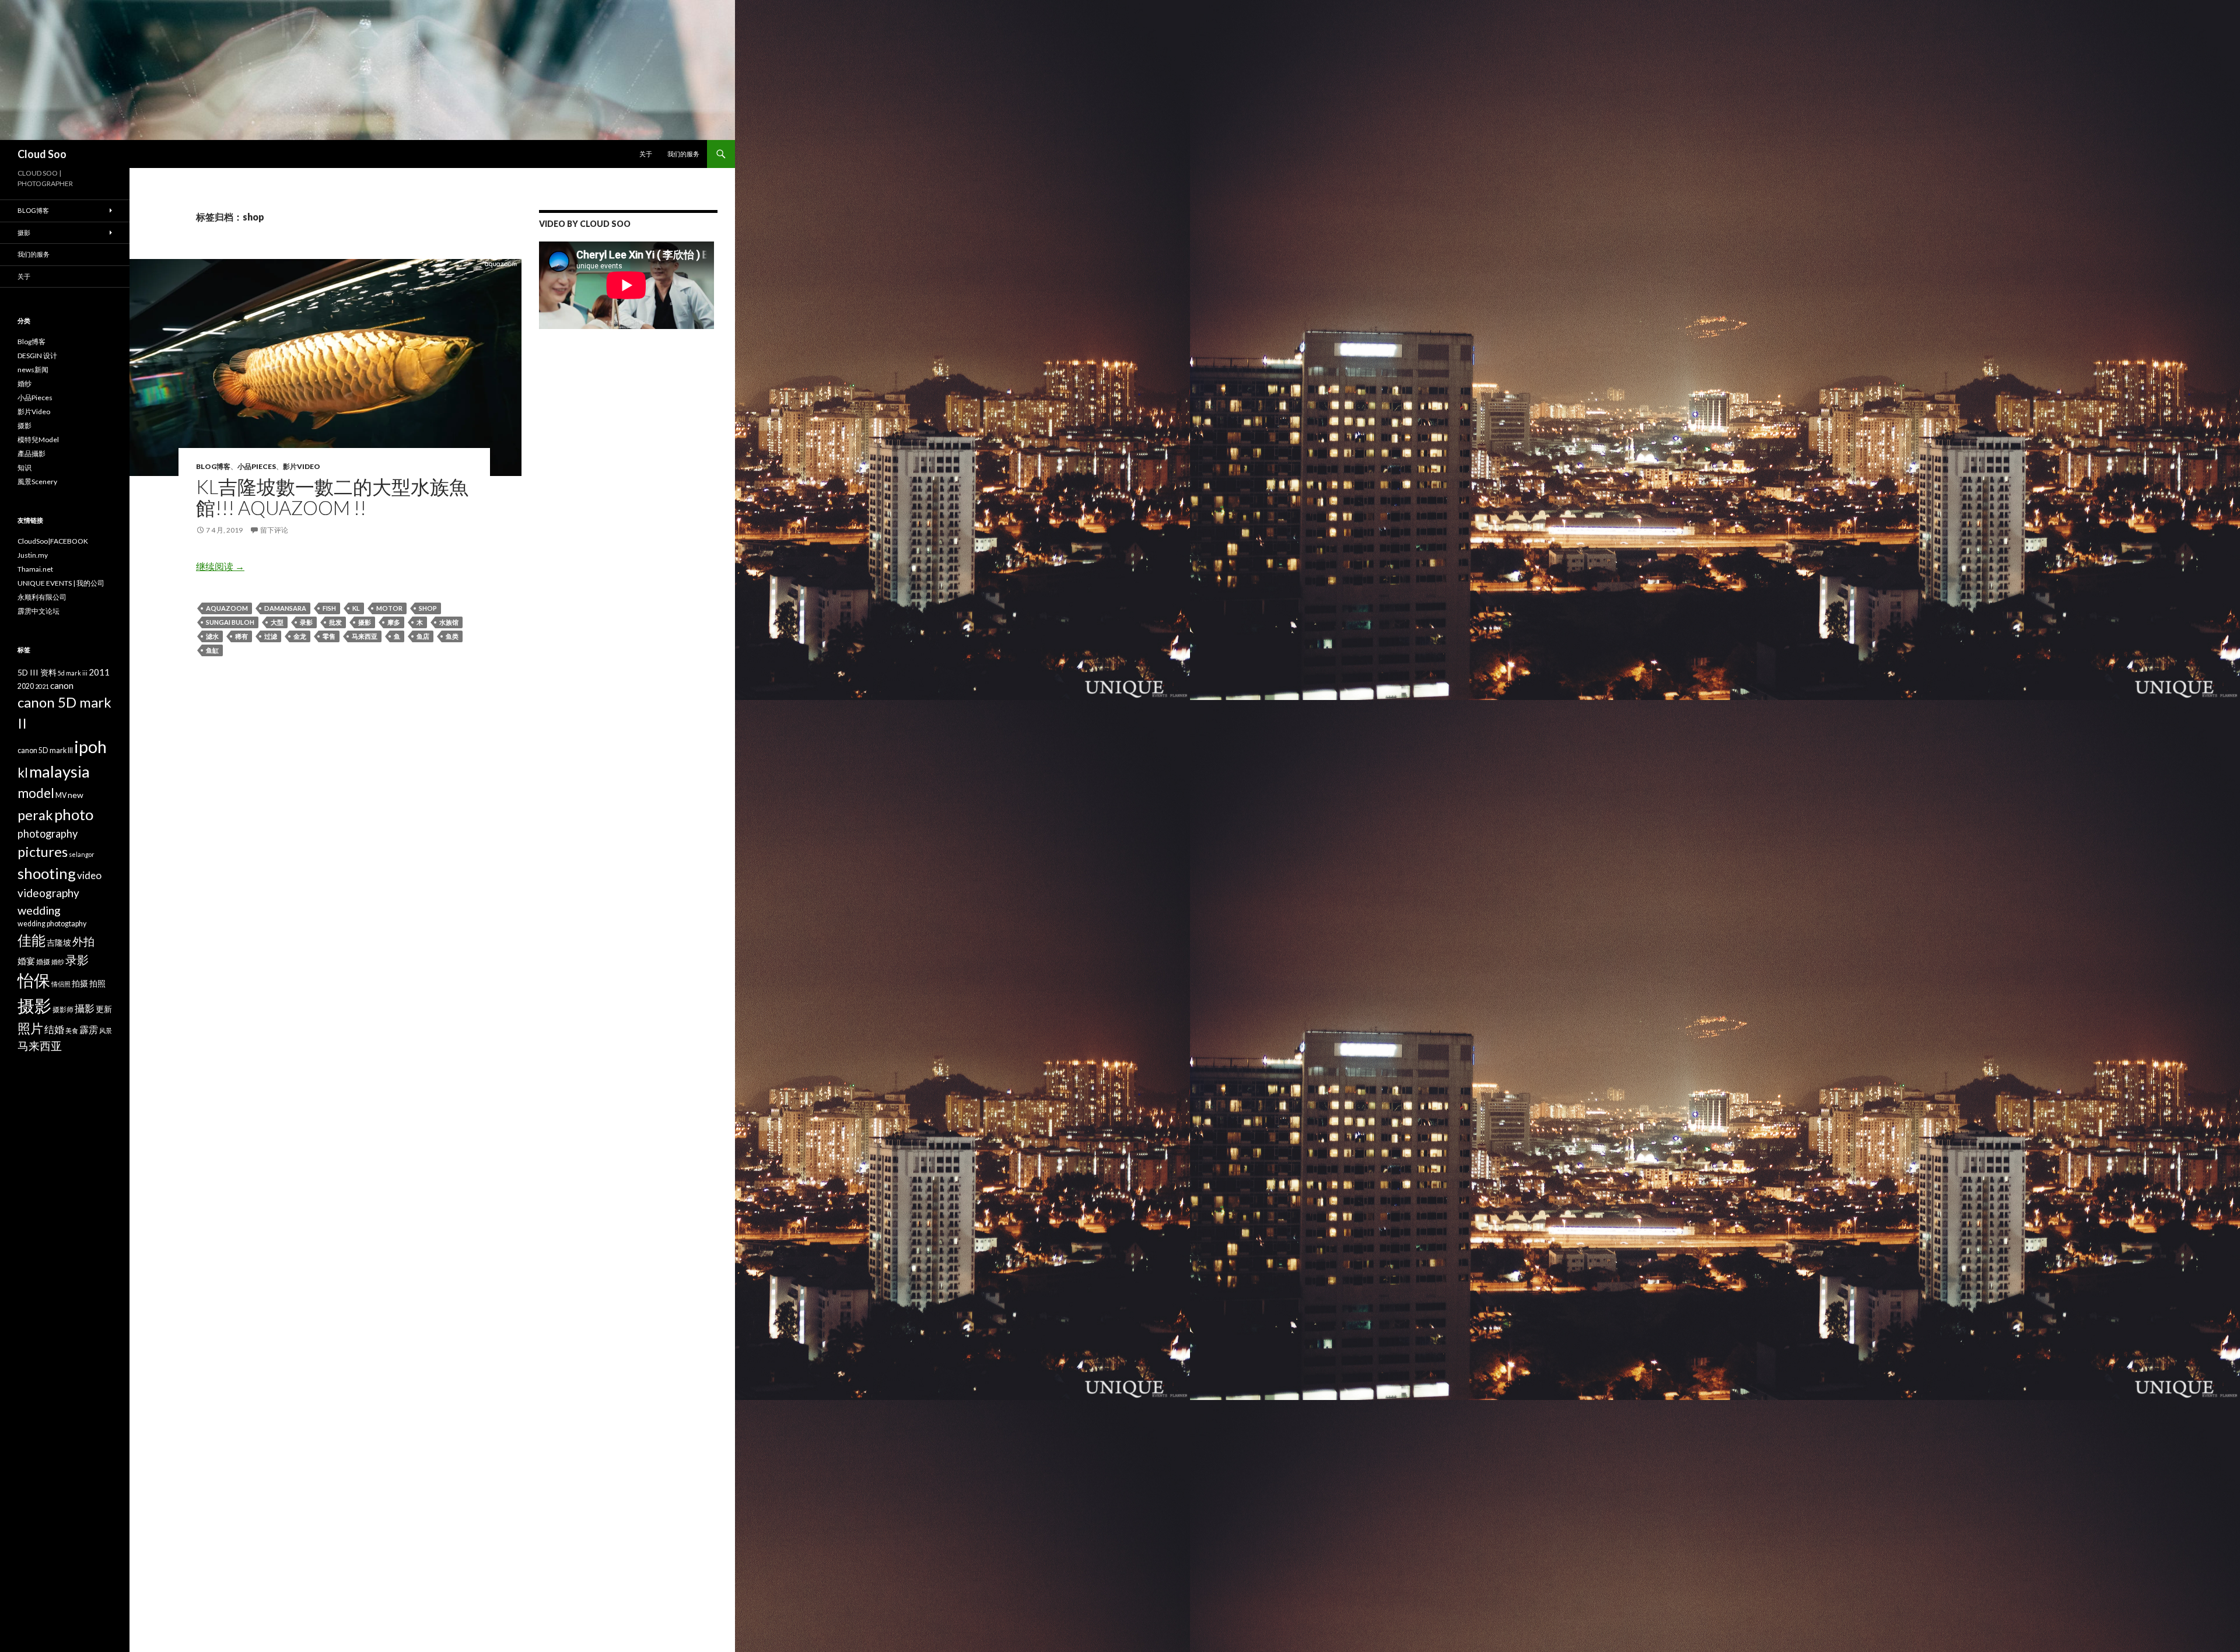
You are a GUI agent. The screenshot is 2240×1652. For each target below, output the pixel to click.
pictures (43, 852)
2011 (99, 672)
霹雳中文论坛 (38, 611)
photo (74, 814)
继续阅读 (220, 566)
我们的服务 (683, 154)
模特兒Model (38, 440)
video (89, 875)
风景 (106, 1030)
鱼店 (423, 636)
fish (329, 608)
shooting (47, 873)
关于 (646, 154)
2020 (26, 686)
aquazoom (227, 608)
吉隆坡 (59, 942)
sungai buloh (230, 622)
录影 (306, 622)
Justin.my (33, 555)
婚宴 (26, 961)
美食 (72, 1030)
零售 (329, 636)
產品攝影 (32, 454)
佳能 (32, 940)
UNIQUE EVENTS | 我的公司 (61, 583)
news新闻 (33, 370)
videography (48, 893)
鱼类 (452, 636)
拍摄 (80, 983)
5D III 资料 (37, 672)
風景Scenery (37, 482)
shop (428, 608)
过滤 (271, 636)
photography (48, 834)
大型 (277, 622)
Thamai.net (35, 569)
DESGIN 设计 (37, 356)
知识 (24, 468)
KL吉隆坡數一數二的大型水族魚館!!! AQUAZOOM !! (332, 497)
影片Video (302, 466)
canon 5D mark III (45, 750)
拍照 (97, 983)
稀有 (242, 636)
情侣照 (61, 984)
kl (356, 608)
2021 (42, 686)
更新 (104, 1009)
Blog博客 (213, 466)
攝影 (85, 1008)
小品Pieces (257, 466)
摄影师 (63, 1009)
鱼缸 (212, 650)
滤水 (212, 636)
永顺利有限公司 (42, 597)
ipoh (90, 746)
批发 (335, 622)
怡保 (34, 980)
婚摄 (43, 962)
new (76, 795)
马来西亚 (365, 636)
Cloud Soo (42, 154)
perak (35, 815)
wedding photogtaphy (52, 924)
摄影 (365, 622)
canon (62, 685)
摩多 (394, 622)
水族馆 (449, 622)
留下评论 (274, 530)
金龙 (300, 636)
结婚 (54, 1029)
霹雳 (89, 1029)
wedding (39, 910)
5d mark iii (73, 673)
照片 (30, 1028)
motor (389, 608)
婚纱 (24, 384)
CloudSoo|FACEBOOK (53, 541)
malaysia (60, 771)
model (36, 793)
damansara (285, 608)
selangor (82, 854)
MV (61, 795)
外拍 (83, 941)
